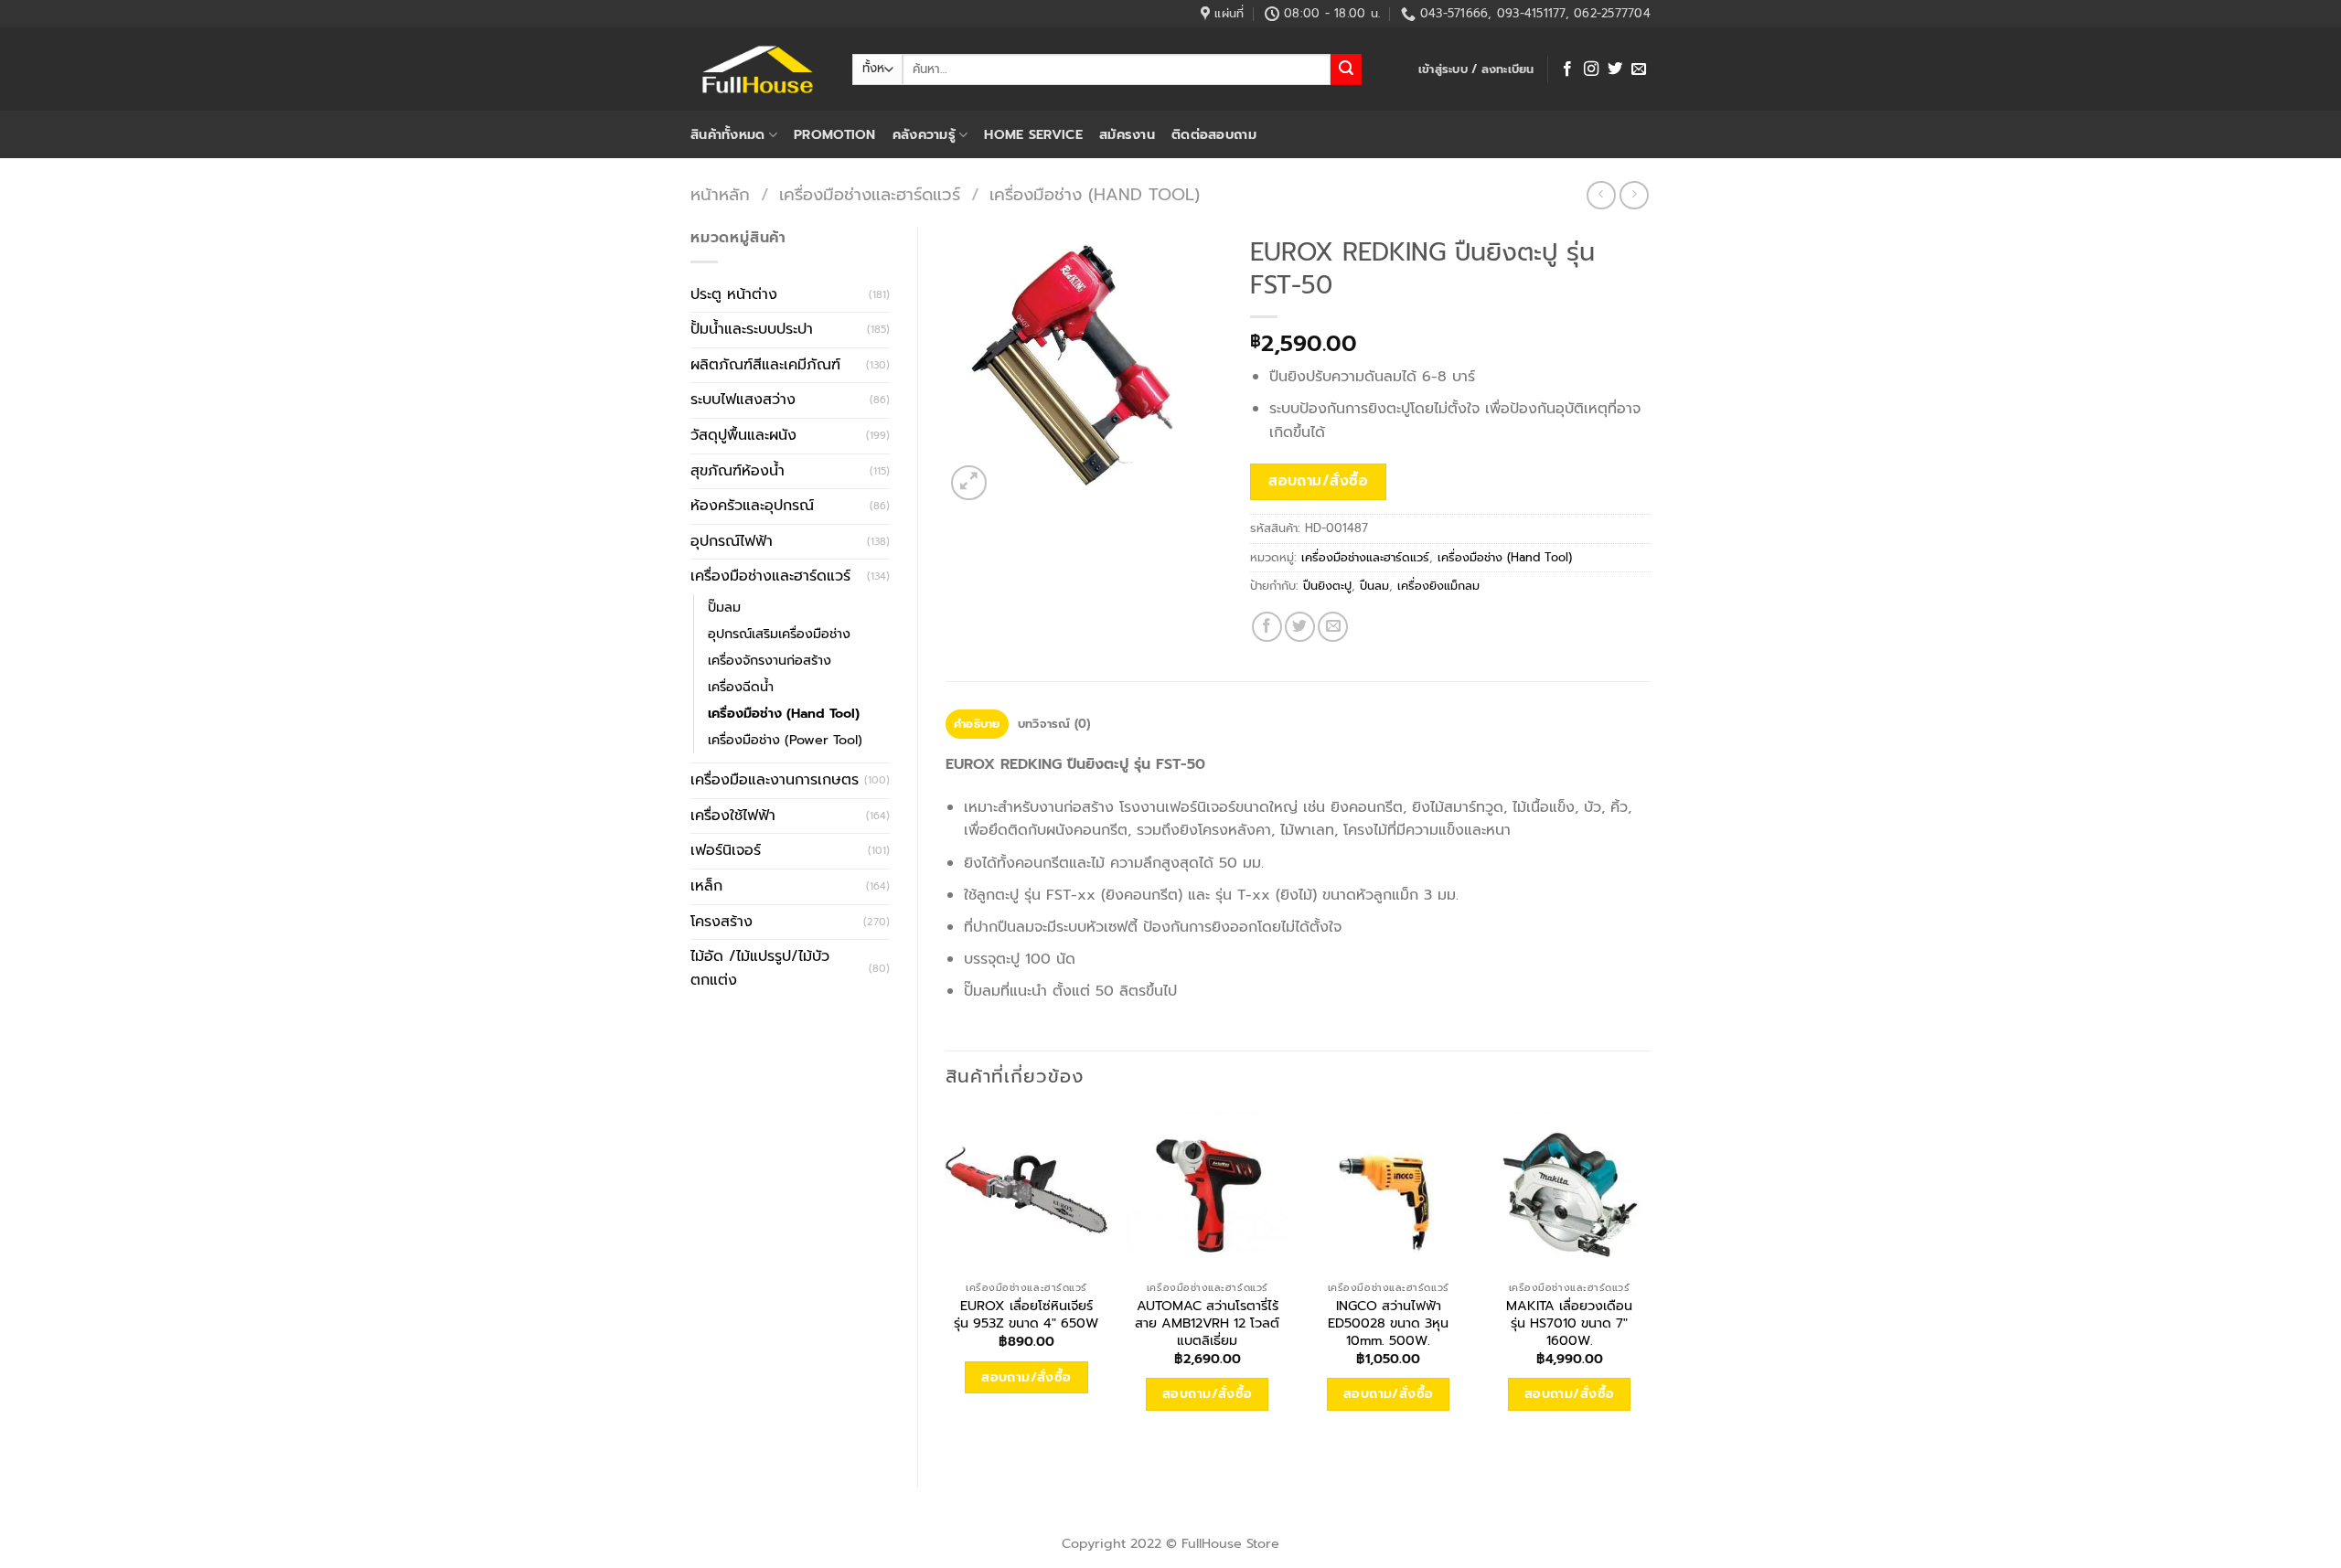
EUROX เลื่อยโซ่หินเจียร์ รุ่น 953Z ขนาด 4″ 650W (1026, 1314)
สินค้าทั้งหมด (728, 134)
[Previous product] (1634, 195)
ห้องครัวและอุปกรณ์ (752, 506)
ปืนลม (1374, 586)
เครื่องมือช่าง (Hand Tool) (1095, 195)
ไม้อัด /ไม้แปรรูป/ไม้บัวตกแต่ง (760, 968)
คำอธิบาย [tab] (977, 724)
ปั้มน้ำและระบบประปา (752, 329)
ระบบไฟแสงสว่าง (743, 400)
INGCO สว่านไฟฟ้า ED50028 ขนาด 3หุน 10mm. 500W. (1388, 1323)
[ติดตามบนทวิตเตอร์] (1615, 69)
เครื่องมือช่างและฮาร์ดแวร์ (870, 195)
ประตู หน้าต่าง (734, 294)
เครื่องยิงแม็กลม (1438, 586)
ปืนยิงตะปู (1327, 586)
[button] (1476, 69)
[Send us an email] (1639, 69)
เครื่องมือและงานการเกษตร (775, 780)
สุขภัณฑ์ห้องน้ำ (738, 471)
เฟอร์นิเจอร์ (726, 850)
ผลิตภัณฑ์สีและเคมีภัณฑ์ (765, 365)
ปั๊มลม (724, 607)
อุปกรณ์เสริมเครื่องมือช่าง (779, 634)
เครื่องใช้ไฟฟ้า (733, 816)
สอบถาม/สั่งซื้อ (1318, 481)
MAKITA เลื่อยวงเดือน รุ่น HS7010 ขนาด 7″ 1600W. (1569, 1323)
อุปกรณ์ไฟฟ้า (732, 541)
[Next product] (1601, 195)
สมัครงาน (1127, 134)
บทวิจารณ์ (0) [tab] (1054, 724)
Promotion (835, 134)
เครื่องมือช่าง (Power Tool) (785, 740)
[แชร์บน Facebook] (1267, 627)
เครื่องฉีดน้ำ (741, 687)
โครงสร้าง (722, 922)
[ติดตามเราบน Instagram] (1591, 69)
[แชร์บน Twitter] (1300, 627)
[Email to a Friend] (1333, 627)
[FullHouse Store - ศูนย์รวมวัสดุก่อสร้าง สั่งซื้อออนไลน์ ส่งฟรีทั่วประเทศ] (758, 69)
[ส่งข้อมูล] (1346, 69)
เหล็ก (706, 886)
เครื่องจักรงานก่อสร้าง (770, 660)
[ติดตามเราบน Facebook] (1567, 69)
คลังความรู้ (924, 134)
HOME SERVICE (1033, 134)
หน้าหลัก (720, 195)
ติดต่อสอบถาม (1214, 134)
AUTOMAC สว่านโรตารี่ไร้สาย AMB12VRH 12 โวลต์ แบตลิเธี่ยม (1207, 1323)
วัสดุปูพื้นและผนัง (743, 435)
